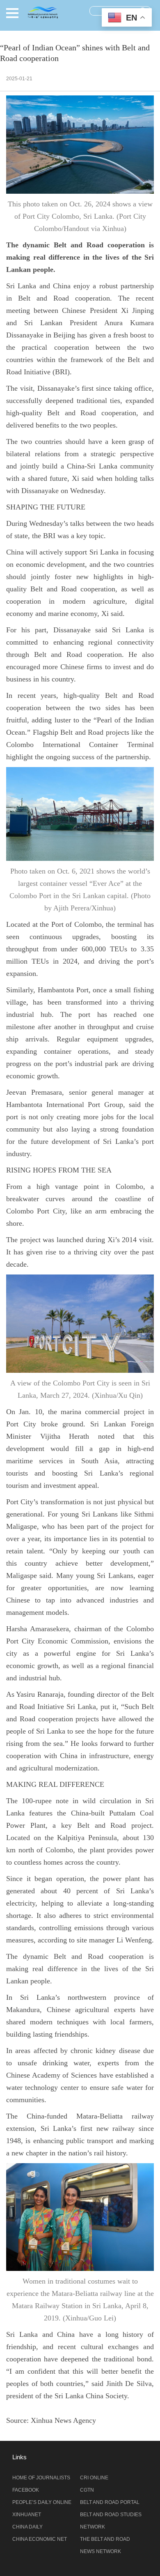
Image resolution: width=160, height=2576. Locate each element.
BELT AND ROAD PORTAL (110, 2502)
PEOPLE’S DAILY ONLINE (42, 2502)
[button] (12, 13)
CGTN (87, 2490)
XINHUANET (27, 2515)
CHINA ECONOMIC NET (40, 2539)
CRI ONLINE (94, 2478)
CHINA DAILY (27, 2527)
